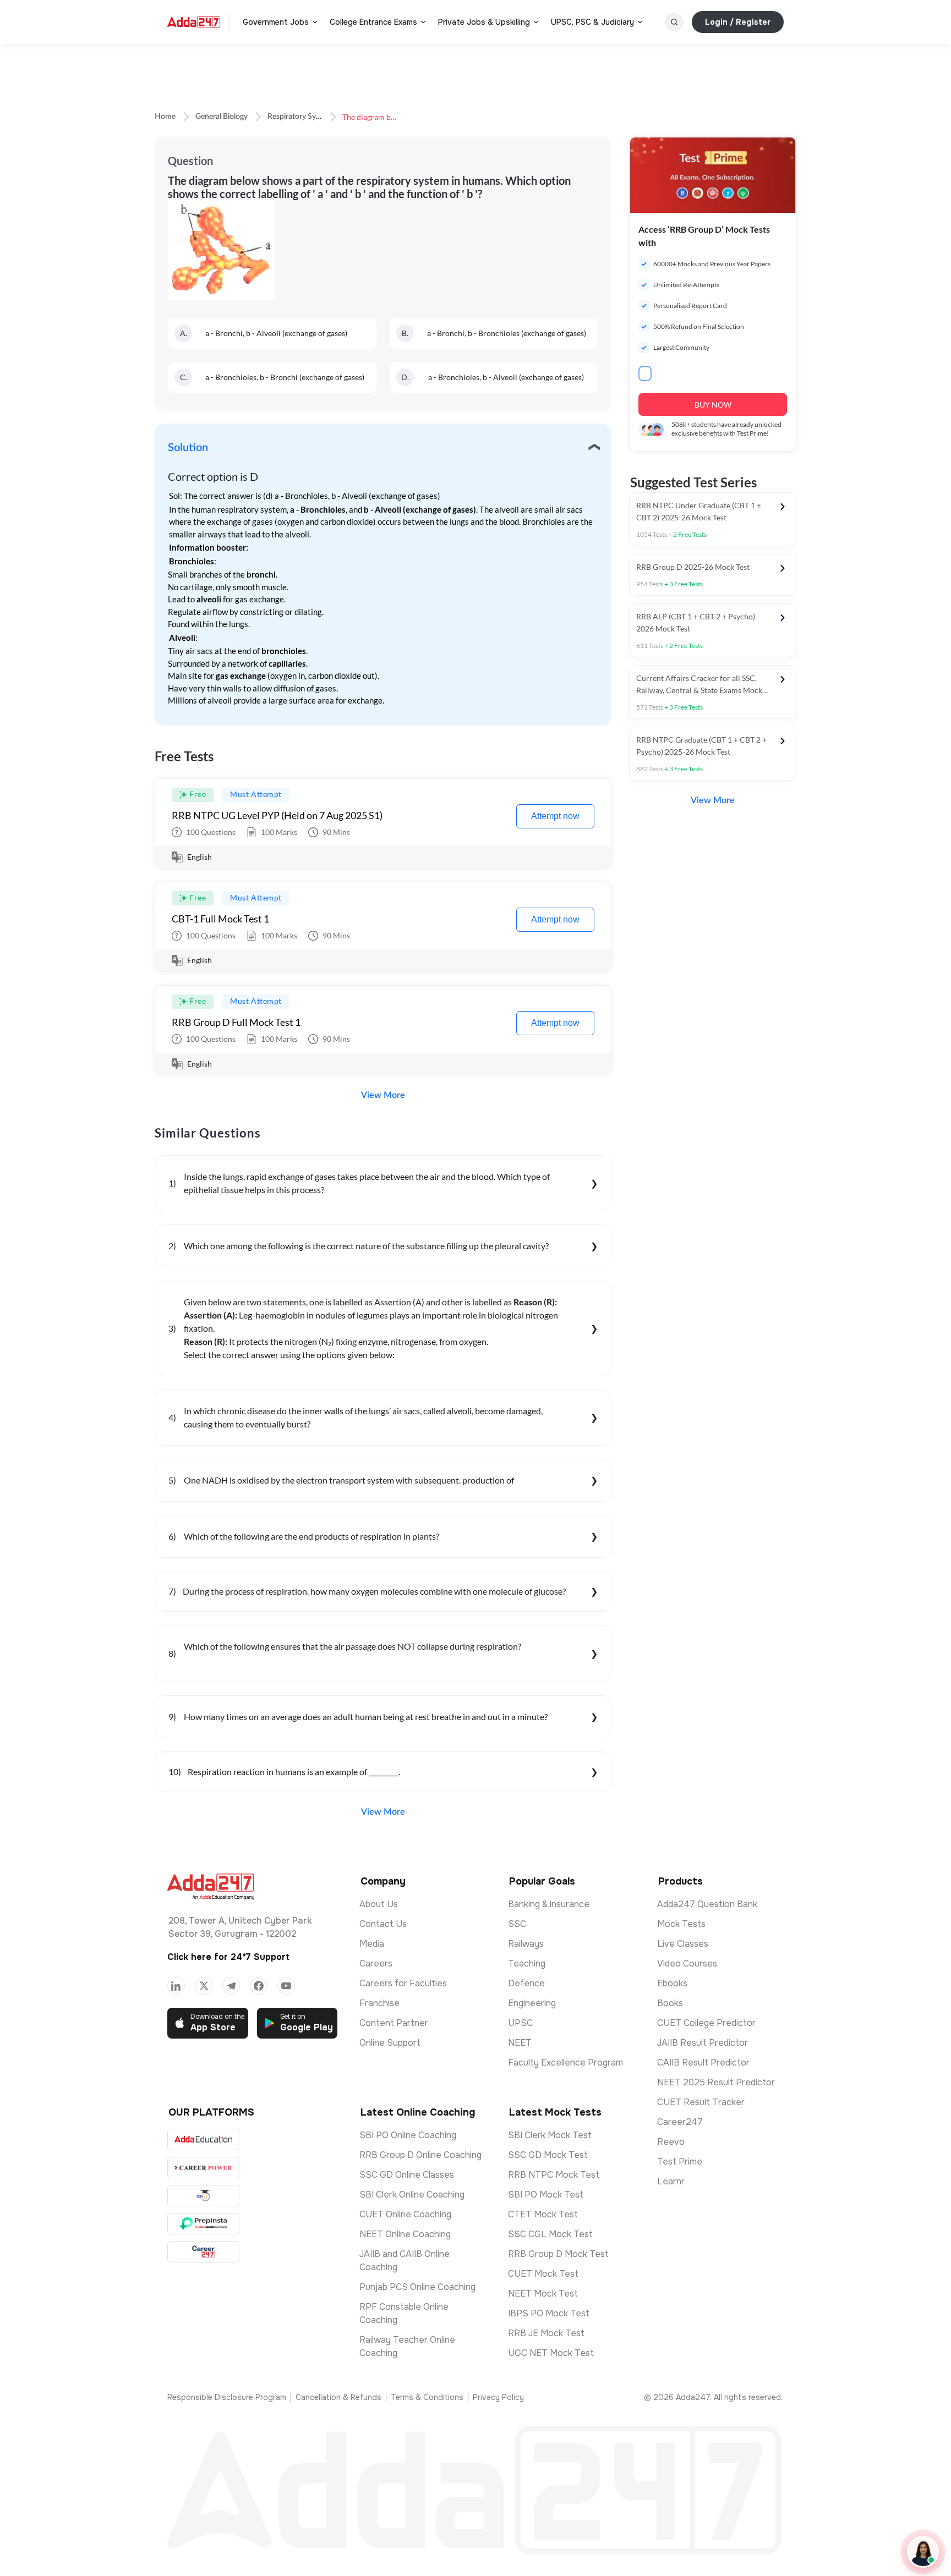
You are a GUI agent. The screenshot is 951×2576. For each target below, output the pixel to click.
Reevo (671, 2142)
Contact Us (383, 1924)
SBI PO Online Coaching (408, 2135)
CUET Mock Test (543, 2274)
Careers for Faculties (403, 1983)
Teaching (527, 1963)
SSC (517, 1924)
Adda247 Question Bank (707, 1904)
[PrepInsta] (203, 2224)
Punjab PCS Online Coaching (417, 2287)
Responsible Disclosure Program (227, 2397)
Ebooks (672, 1983)
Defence (526, 1983)
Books (670, 2003)
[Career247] (203, 2252)
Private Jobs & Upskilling (484, 22)
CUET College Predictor (706, 2023)
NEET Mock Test (543, 2294)
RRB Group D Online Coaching (420, 2155)
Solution (188, 448)
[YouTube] (286, 1986)
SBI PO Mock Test (546, 2195)
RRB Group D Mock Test (558, 2254)
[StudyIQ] (203, 2196)
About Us (379, 1904)
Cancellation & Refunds (338, 2397)
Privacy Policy (498, 2397)
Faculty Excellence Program (565, 2063)
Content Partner (394, 2023)
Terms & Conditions (427, 2397)
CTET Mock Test (543, 2214)
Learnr (671, 2181)
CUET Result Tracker (701, 2102)
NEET (520, 2043)
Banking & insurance (549, 1904)
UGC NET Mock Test (551, 2353)
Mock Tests (681, 1924)
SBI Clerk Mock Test (550, 2135)
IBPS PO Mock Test (549, 2313)
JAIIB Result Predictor (703, 2043)
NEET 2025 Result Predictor (716, 2082)
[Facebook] (259, 1986)
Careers (376, 1963)
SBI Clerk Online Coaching (412, 2195)
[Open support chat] (923, 2552)
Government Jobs (276, 22)
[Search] (674, 22)
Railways (526, 1944)
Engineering (532, 2003)
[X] (204, 1986)
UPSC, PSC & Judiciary (592, 22)
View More (383, 1095)
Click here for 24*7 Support (228, 1957)
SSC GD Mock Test (548, 2155)
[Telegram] (231, 1986)
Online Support (390, 2043)
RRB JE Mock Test (546, 2333)
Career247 (680, 2122)
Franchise (379, 2003)
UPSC (520, 2023)
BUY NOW (713, 405)
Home (165, 117)
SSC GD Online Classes (407, 2175)
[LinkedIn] (176, 1986)
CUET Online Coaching (405, 2214)
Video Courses (687, 1963)
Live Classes (683, 1944)
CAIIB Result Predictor (703, 2063)
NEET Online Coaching (405, 2234)
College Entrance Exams (373, 22)
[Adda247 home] (194, 22)
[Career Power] (203, 2168)
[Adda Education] (203, 2140)
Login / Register (738, 22)
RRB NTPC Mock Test (554, 2175)
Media (372, 1944)
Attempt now (555, 816)
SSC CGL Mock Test (550, 2234)
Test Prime (680, 2162)
